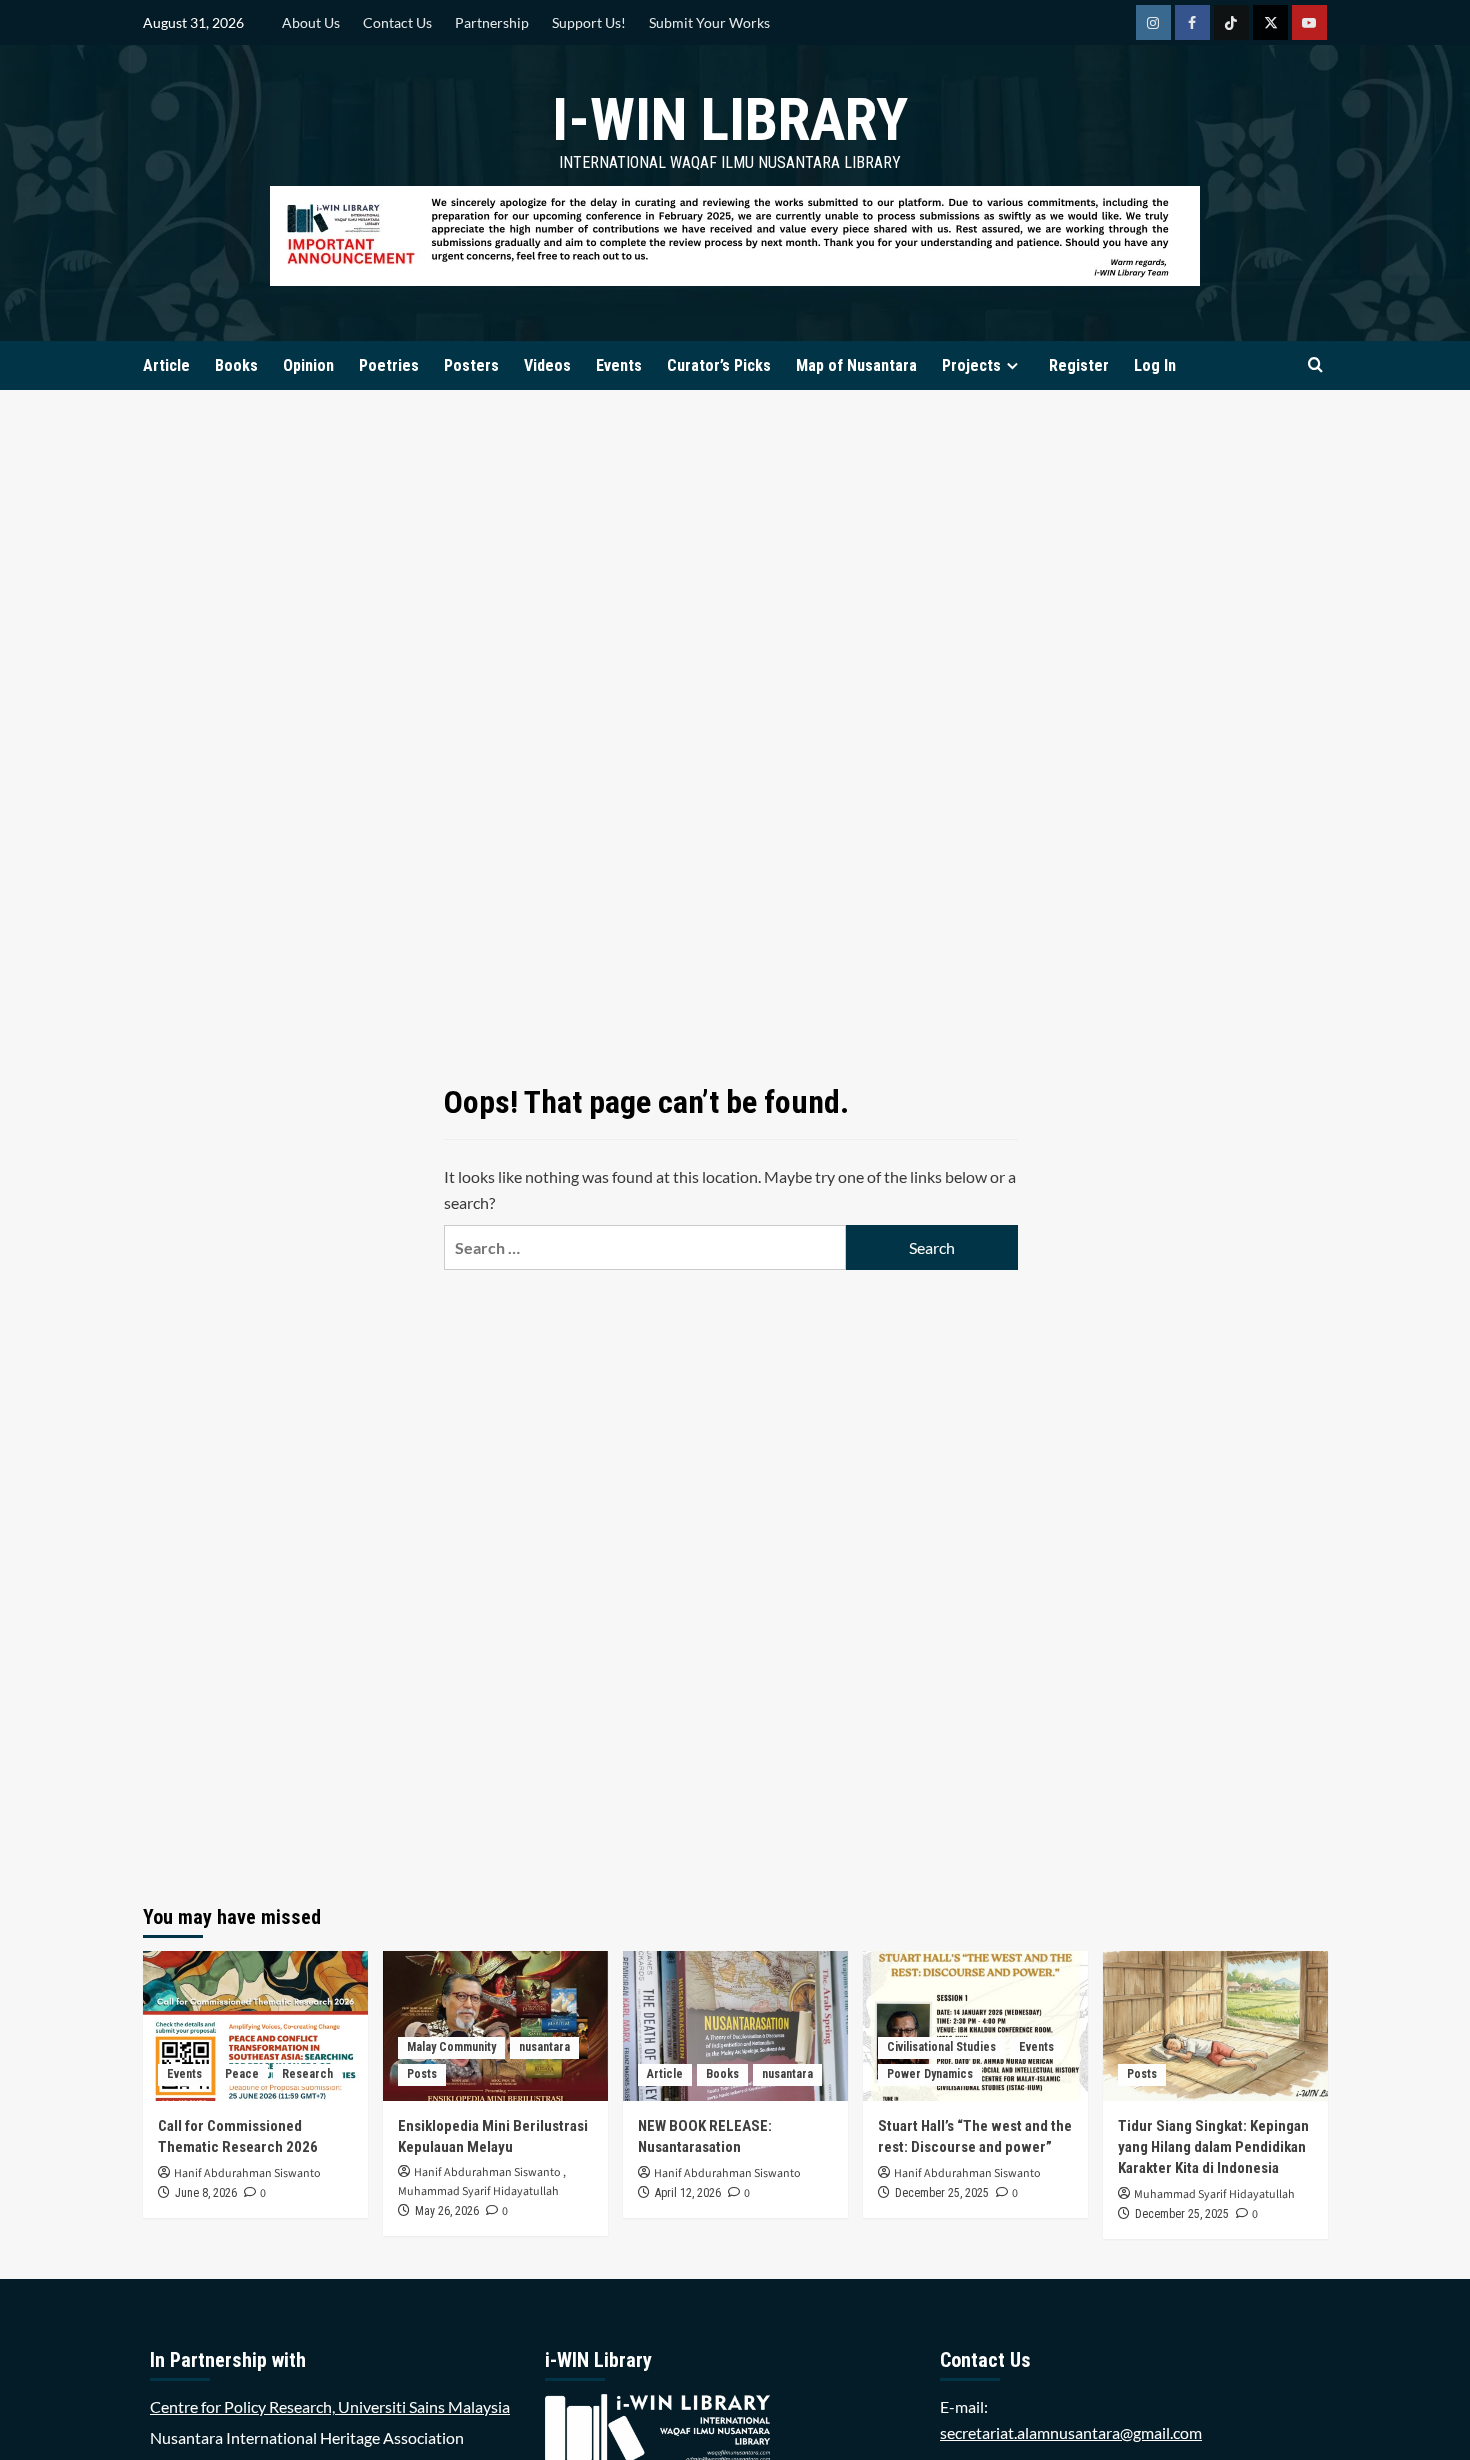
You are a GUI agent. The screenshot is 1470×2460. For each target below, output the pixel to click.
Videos (547, 365)
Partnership (492, 22)
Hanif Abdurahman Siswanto (247, 2173)
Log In (1155, 365)
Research (307, 2074)
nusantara (544, 2047)
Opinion (308, 365)
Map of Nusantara (856, 365)
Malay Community (451, 2047)
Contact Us (397, 22)
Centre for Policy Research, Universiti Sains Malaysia (330, 2406)
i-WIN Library (730, 119)
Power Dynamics (930, 2074)
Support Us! (589, 22)
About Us (311, 22)
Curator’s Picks (719, 365)
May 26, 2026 (447, 2211)
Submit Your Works (709, 22)
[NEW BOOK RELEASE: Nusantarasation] (735, 2026)
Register (1079, 365)
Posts (422, 2074)
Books (236, 365)
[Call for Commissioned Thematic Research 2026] (255, 2026)
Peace (242, 2074)
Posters (471, 365)
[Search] (1315, 365)
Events (619, 365)
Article (166, 365)
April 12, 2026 (688, 2193)
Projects (971, 365)
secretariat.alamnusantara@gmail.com (1071, 2432)
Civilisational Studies (941, 2047)
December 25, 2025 (942, 2193)
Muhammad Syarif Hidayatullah (478, 2191)
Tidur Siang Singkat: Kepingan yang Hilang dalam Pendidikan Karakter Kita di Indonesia (1213, 2147)
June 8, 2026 (206, 2193)
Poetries (389, 365)
